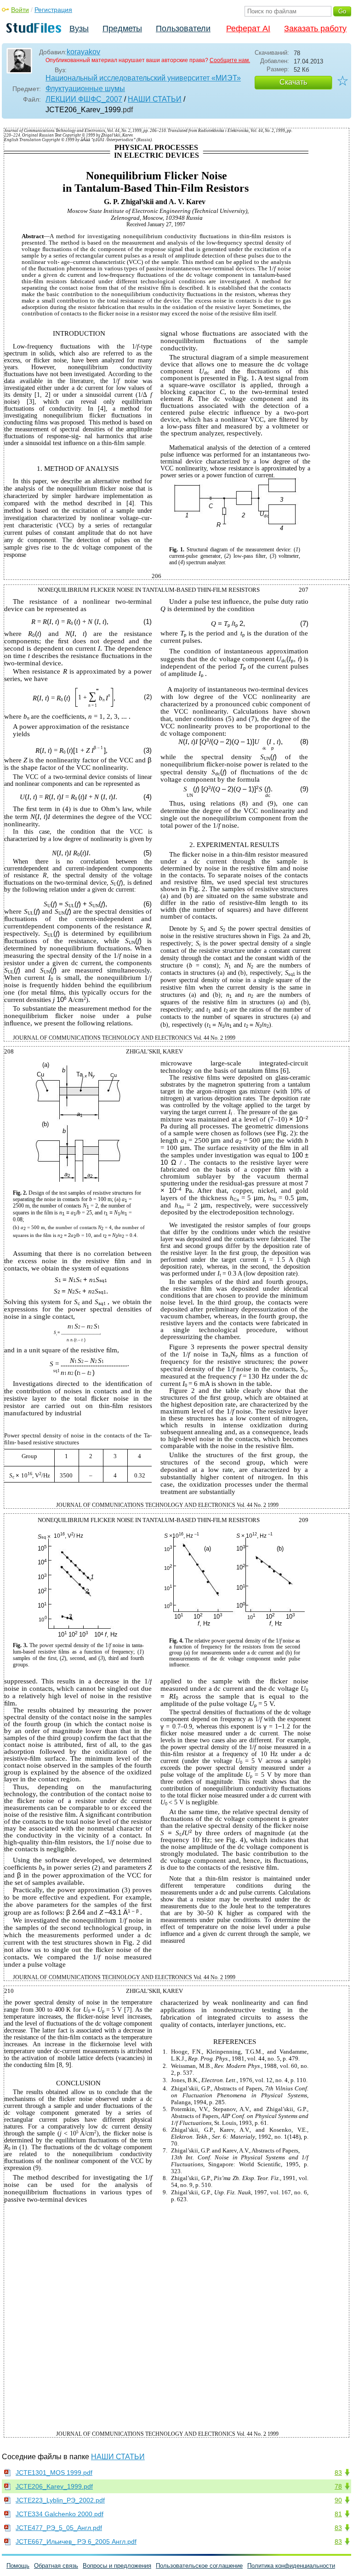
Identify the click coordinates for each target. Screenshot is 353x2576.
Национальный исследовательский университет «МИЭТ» (143, 78)
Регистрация (53, 10)
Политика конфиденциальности (291, 2566)
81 (338, 2514)
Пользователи (183, 29)
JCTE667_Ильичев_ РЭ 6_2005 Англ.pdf (76, 2542)
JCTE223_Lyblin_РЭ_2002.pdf (60, 2500)
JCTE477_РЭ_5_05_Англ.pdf (59, 2528)
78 (338, 2486)
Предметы (122, 29)
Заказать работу (315, 29)
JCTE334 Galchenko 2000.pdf (60, 2514)
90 (338, 2500)
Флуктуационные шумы (85, 89)
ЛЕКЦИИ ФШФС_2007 (84, 99)
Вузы (79, 29)
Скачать (293, 82)
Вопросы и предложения (117, 2566)
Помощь (18, 2566)
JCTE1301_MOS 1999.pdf (54, 2473)
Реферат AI (248, 29)
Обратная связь (56, 2566)
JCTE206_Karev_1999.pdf (54, 2486)
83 (338, 2473)
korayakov (83, 52)
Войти (20, 10)
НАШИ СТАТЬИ (155, 99)
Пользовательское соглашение (199, 2566)
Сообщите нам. (230, 60)
